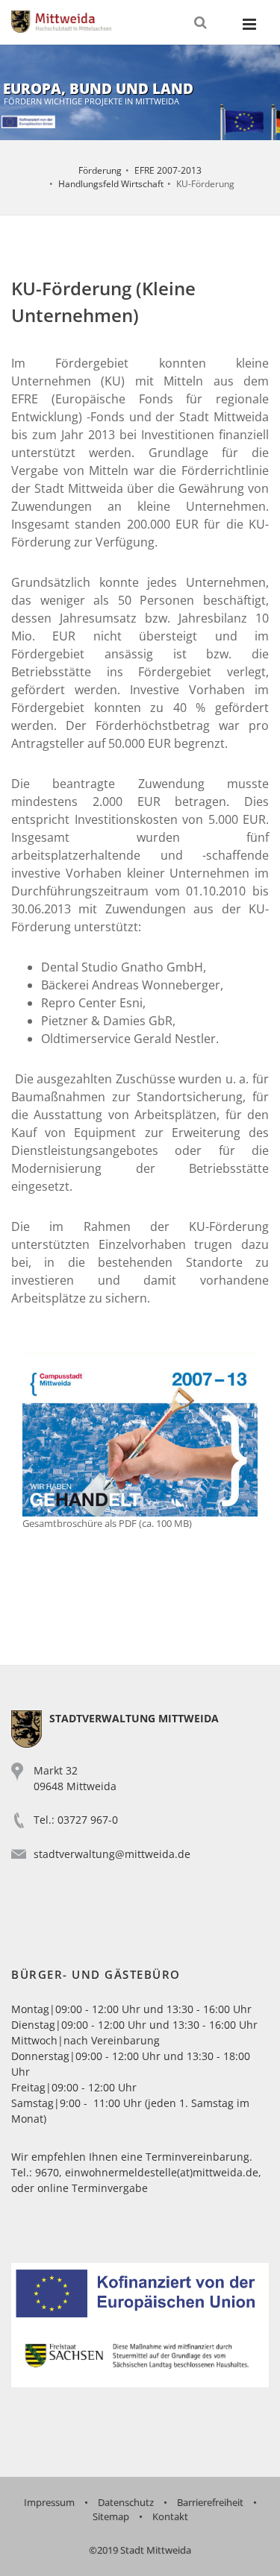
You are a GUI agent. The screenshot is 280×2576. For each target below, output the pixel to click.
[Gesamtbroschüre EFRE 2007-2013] (140, 1432)
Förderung (100, 170)
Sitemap (111, 2516)
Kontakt (170, 2516)
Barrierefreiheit (210, 2502)
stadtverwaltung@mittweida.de (112, 1854)
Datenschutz (126, 2502)
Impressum (49, 2502)
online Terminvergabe (93, 2188)
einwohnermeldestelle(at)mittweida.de (162, 2172)
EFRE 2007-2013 (168, 170)
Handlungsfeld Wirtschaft (111, 184)
